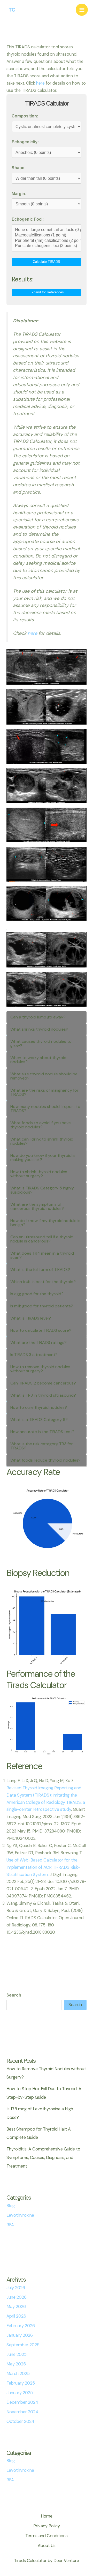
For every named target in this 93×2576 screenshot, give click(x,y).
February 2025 (21, 2383)
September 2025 (23, 2345)
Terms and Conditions (47, 2536)
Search (14, 1995)
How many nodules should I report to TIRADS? (45, 1109)
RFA (10, 2225)
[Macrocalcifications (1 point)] (46, 235)
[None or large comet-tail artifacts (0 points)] (46, 230)
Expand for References (47, 292)
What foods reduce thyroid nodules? (45, 1460)
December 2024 (22, 2402)
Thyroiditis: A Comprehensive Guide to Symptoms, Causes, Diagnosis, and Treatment (43, 2158)
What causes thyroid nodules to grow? (41, 1043)
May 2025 (16, 2364)
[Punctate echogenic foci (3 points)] (46, 246)
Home (47, 2516)
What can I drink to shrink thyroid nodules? (42, 1141)
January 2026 (20, 2335)
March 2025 (18, 2374)
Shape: (19, 168)
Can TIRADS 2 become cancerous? (43, 1383)
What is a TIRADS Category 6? (39, 1420)
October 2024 (20, 2421)
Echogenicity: (25, 142)
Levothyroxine (20, 2215)
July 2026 (16, 2288)
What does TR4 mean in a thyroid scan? (42, 1255)
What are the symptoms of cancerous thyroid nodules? (37, 1206)
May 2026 (16, 2307)
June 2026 (17, 2297)
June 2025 (17, 2354)
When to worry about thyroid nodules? (38, 1060)
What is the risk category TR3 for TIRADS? (42, 1446)
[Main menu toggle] (82, 10)
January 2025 (20, 2393)
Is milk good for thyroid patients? (42, 1306)
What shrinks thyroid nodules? (39, 1029)
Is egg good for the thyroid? (37, 1294)
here (40, 83)
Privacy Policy (47, 2526)
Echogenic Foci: (28, 219)
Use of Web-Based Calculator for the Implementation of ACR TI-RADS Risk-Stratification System (43, 1867)
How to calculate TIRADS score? (41, 1330)
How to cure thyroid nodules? (39, 1407)
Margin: (19, 193)
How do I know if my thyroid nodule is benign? (45, 1223)
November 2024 (22, 2412)
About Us (47, 2546)
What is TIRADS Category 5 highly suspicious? (42, 1190)
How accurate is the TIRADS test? (42, 1432)
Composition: (25, 116)
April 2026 (16, 2316)
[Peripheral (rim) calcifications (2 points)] (46, 241)
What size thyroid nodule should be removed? (44, 1076)
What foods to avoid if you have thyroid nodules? (41, 1125)
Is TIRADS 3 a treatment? (34, 1355)
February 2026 (21, 2326)
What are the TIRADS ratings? (38, 1342)
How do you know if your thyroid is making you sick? (43, 1157)
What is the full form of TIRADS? (40, 1270)
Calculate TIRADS (47, 262)
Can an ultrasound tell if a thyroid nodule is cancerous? (42, 1239)
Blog (11, 2206)
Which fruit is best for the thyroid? (43, 1282)
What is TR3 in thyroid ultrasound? (43, 1395)
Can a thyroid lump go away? (38, 1017)
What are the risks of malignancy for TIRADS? (44, 1092)
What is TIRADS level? (31, 1318)
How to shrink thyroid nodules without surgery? (39, 1174)
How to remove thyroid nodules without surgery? (40, 1369)
